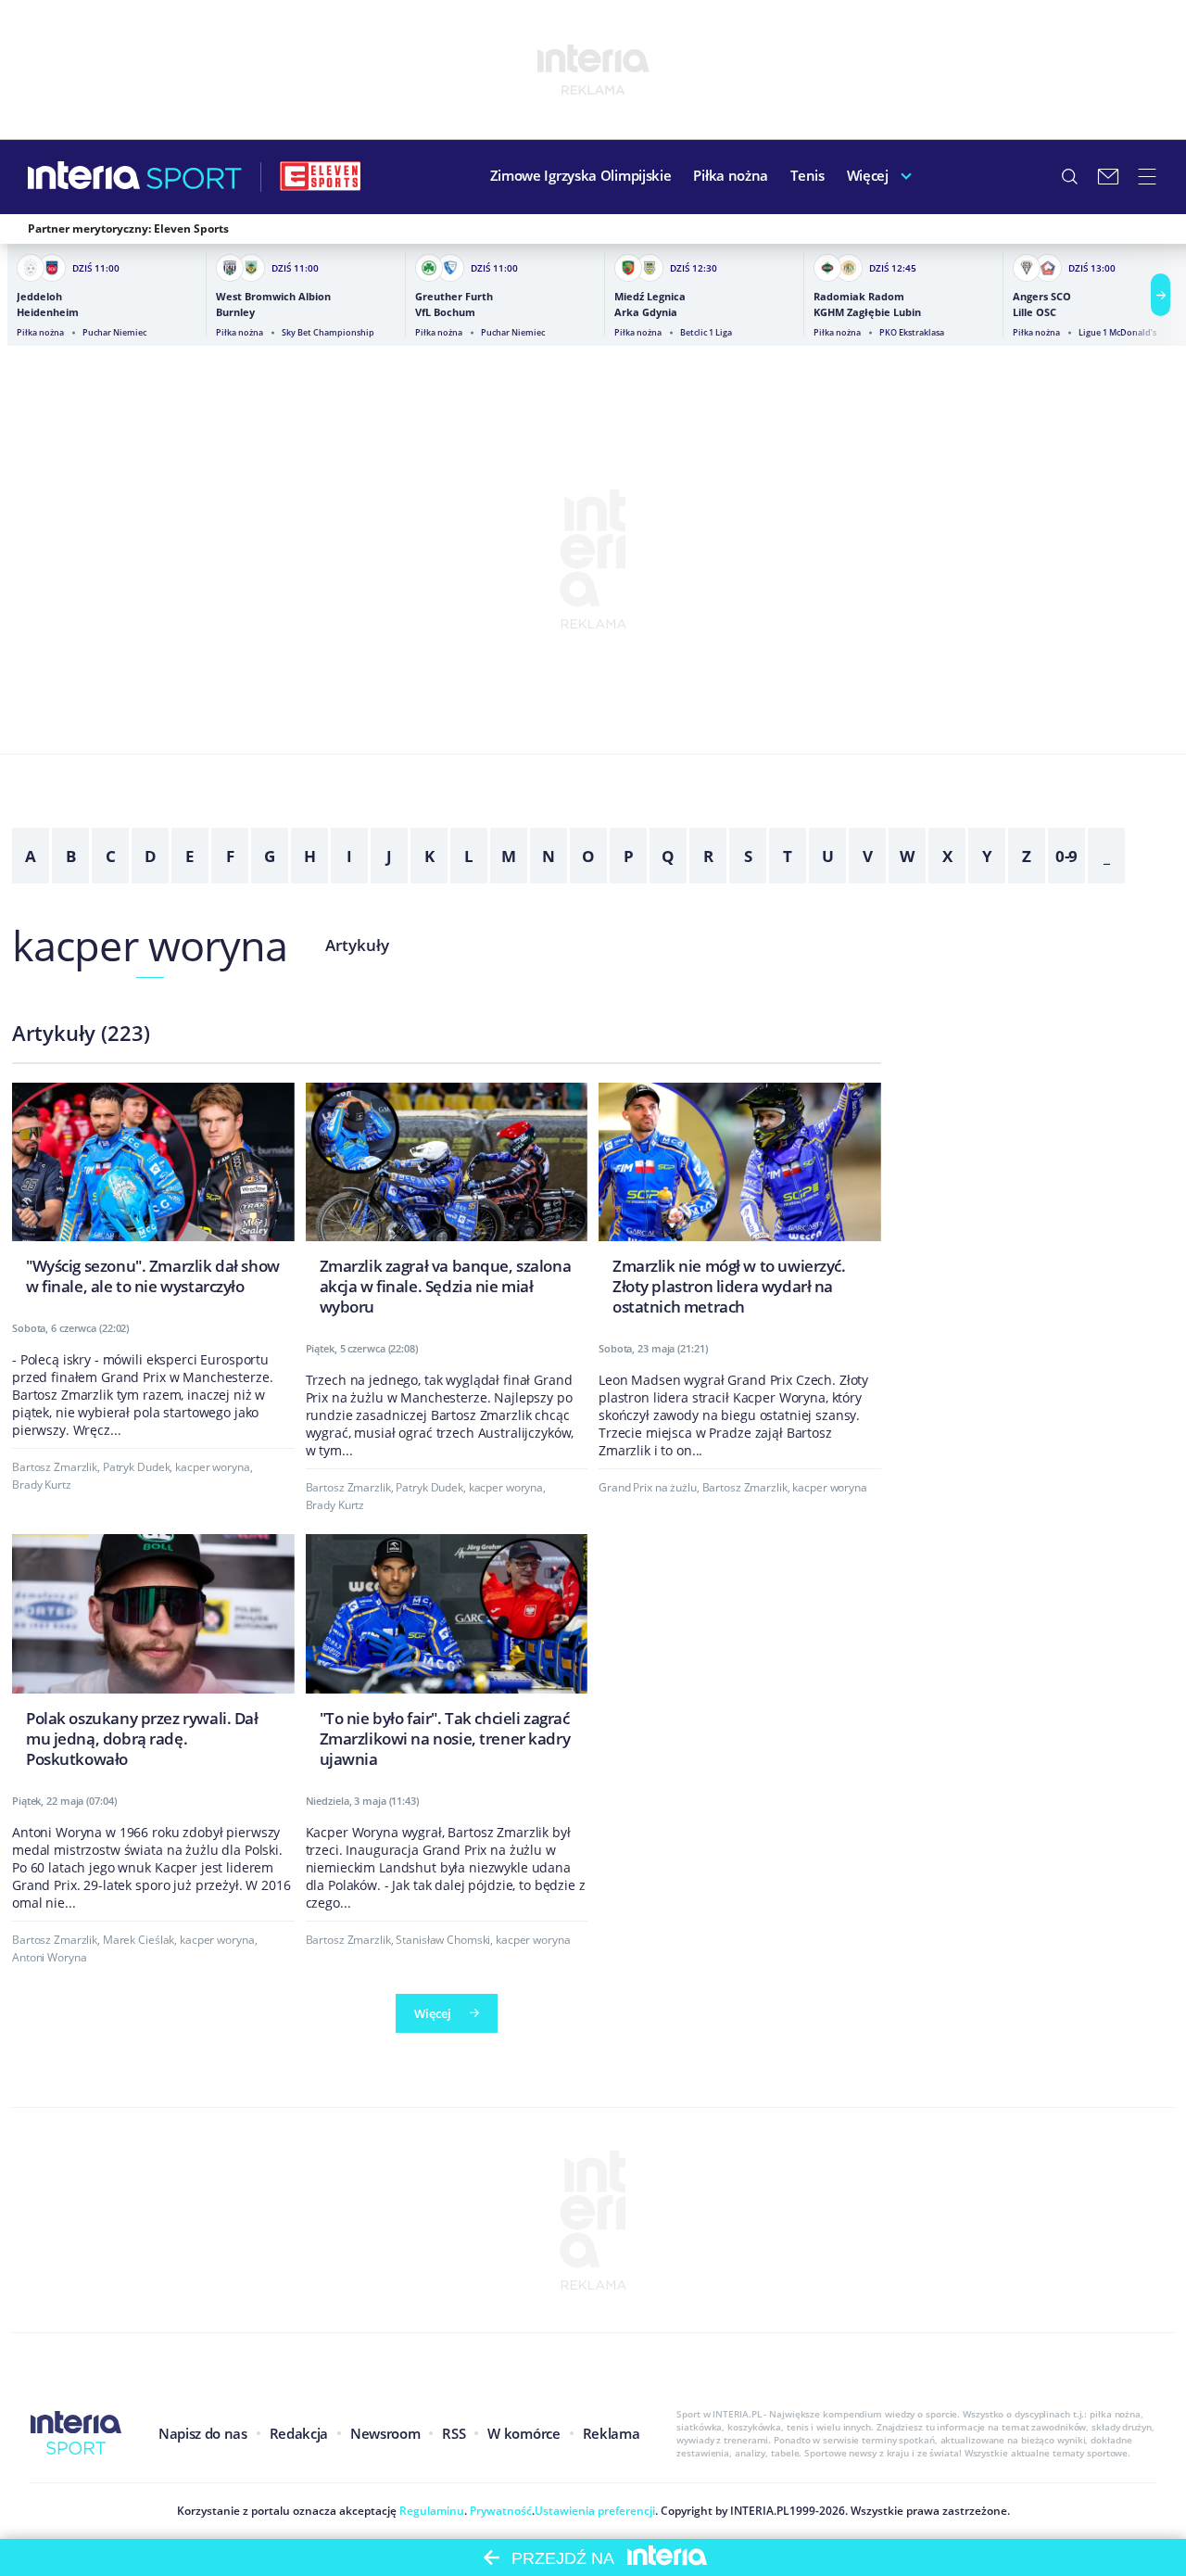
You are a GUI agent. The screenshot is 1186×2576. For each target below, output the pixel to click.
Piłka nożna (731, 175)
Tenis (807, 175)
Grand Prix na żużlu (648, 1487)
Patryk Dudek (137, 1467)
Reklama (612, 2433)
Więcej (868, 175)
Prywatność (499, 2511)
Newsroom (385, 2433)
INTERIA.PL (760, 2511)
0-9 (1067, 856)
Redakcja (299, 2433)
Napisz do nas (203, 2433)
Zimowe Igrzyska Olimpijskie (581, 175)
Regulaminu (430, 2511)
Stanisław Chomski (443, 1940)
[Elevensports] (321, 176)
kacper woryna (150, 945)
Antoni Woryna (49, 1957)
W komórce (524, 2433)
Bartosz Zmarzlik (55, 1467)
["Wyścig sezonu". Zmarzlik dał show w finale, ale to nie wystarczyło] (153, 1194)
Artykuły (357, 945)
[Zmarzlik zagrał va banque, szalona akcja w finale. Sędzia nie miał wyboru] (447, 1205)
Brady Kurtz (42, 1485)
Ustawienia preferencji (595, 2511)
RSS (454, 2433)
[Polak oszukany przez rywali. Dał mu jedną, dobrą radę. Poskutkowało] (153, 1656)
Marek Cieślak (139, 1940)
